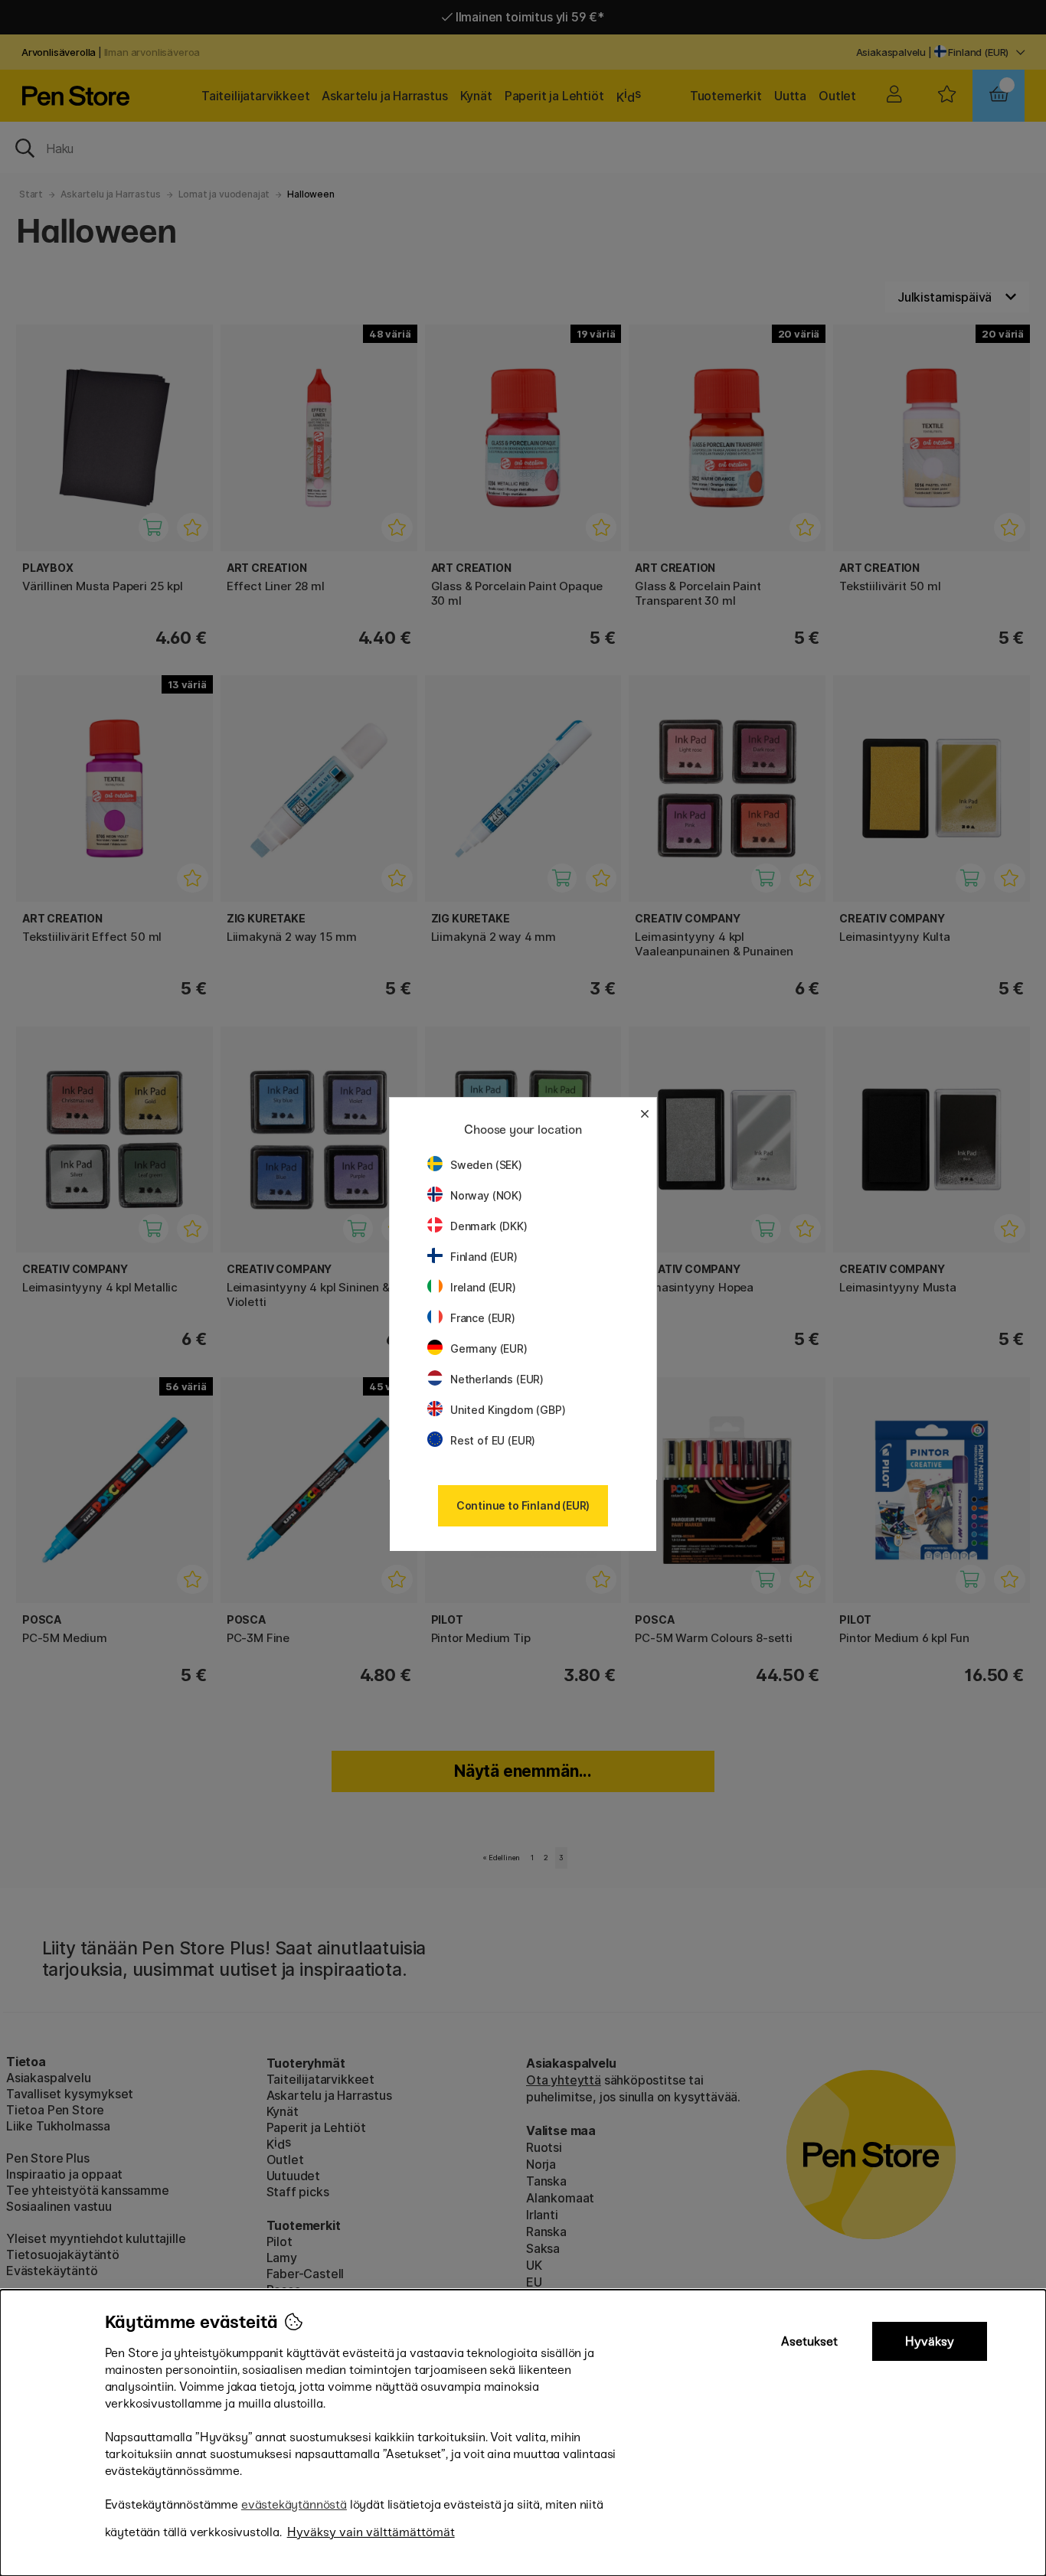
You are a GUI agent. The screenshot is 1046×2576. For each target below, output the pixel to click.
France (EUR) (483, 1318)
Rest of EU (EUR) (493, 1440)
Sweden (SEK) (486, 1165)
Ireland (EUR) (483, 1287)
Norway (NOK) (486, 1195)
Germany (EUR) (489, 1348)
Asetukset (809, 2341)
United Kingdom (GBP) (508, 1410)
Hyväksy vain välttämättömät (371, 2532)
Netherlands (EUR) (497, 1379)
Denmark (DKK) (489, 1226)
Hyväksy (930, 2341)
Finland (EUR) (484, 1257)
